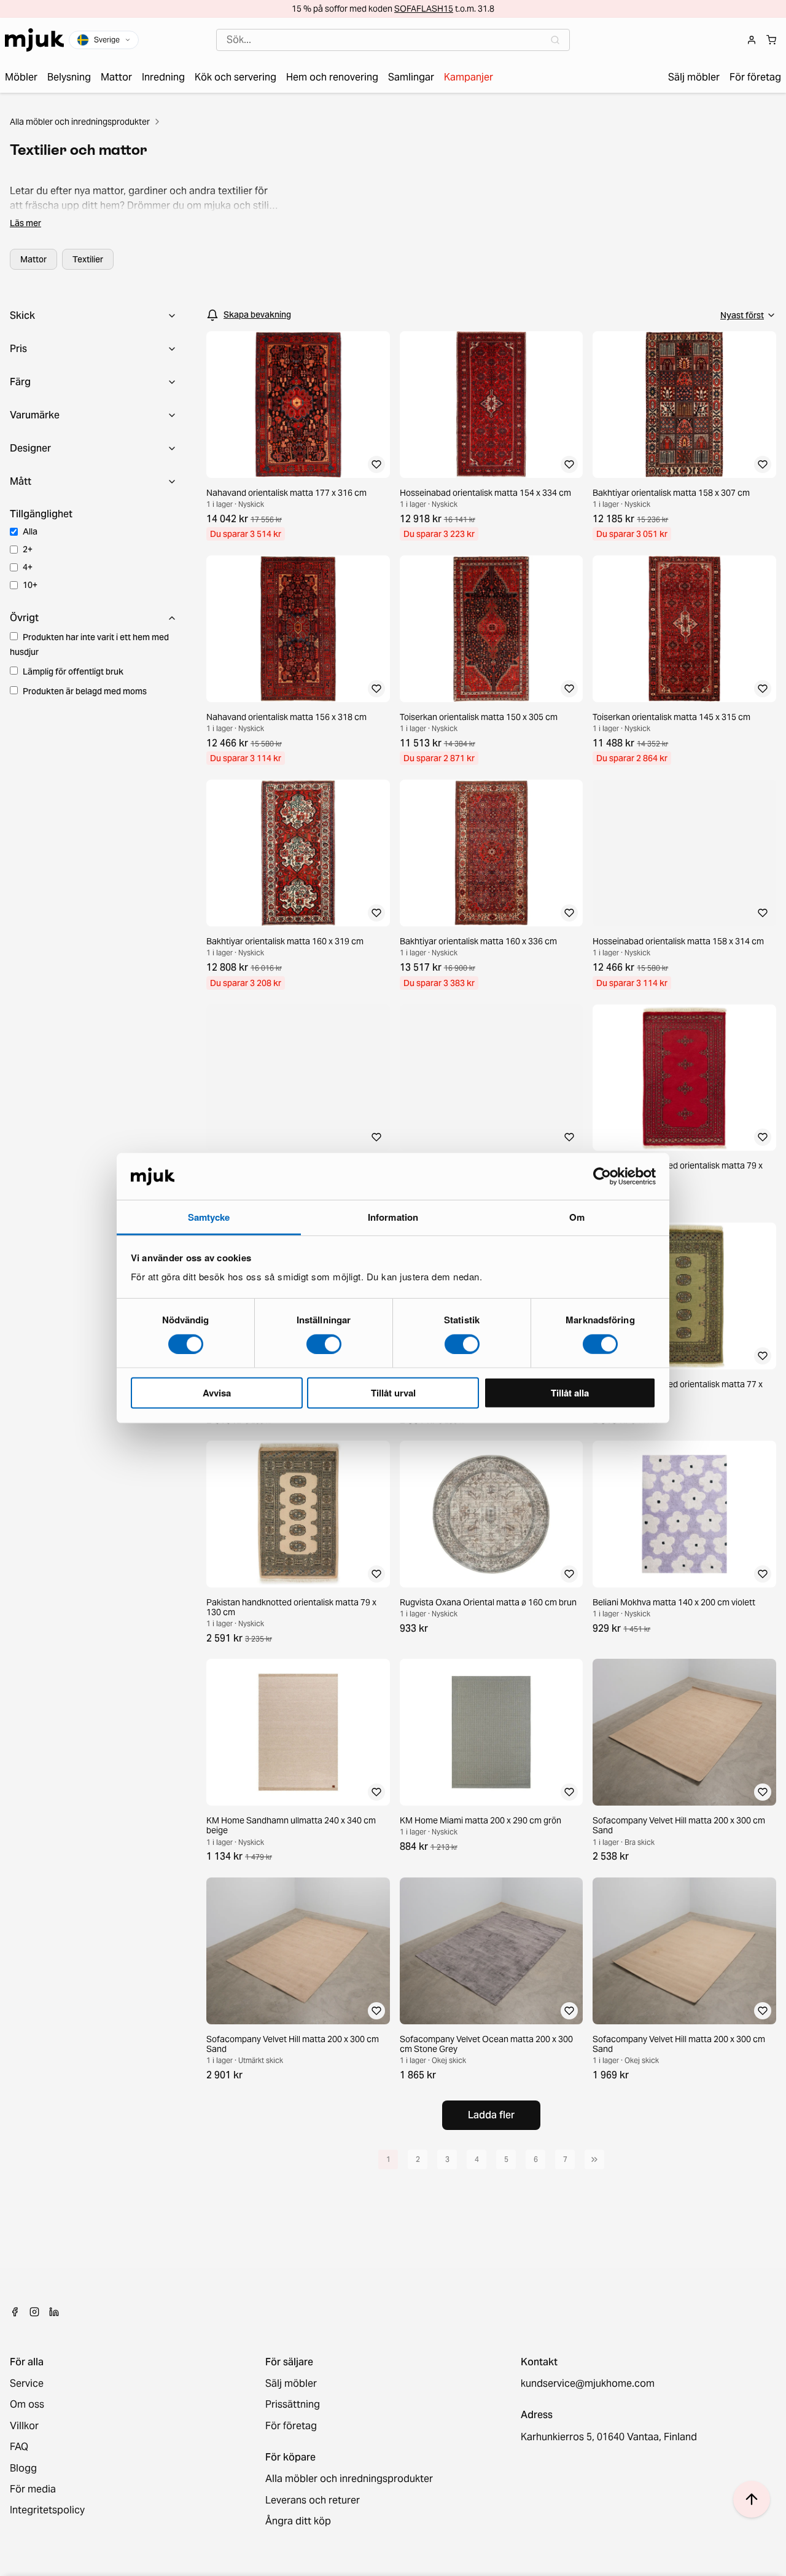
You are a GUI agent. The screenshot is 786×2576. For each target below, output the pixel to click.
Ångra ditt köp (298, 2521)
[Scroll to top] (752, 2499)
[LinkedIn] (54, 2312)
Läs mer (25, 223)
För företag (291, 2426)
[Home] (34, 40)
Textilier (88, 259)
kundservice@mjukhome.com (588, 2384)
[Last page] (594, 2159)
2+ (28, 549)
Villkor (24, 2426)
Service (27, 2384)
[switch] (324, 1344)
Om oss (27, 2405)
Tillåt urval (393, 1393)
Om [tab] (577, 1217)
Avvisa (217, 1393)
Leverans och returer (313, 2500)
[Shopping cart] (771, 40)
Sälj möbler (291, 2384)
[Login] (752, 40)
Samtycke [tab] (209, 1217)
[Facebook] (15, 2312)
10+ (30, 585)
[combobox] (393, 40)
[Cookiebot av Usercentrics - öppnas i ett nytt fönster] (602, 1176)
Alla (30, 531)
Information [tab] (393, 1217)
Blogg (23, 2468)
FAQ (19, 2447)
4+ (28, 567)
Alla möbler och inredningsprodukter (80, 122)
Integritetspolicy (47, 2510)
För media (33, 2489)
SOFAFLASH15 (424, 9)
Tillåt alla (570, 1393)
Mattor (33, 259)
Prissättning (293, 2405)
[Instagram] (34, 2312)
